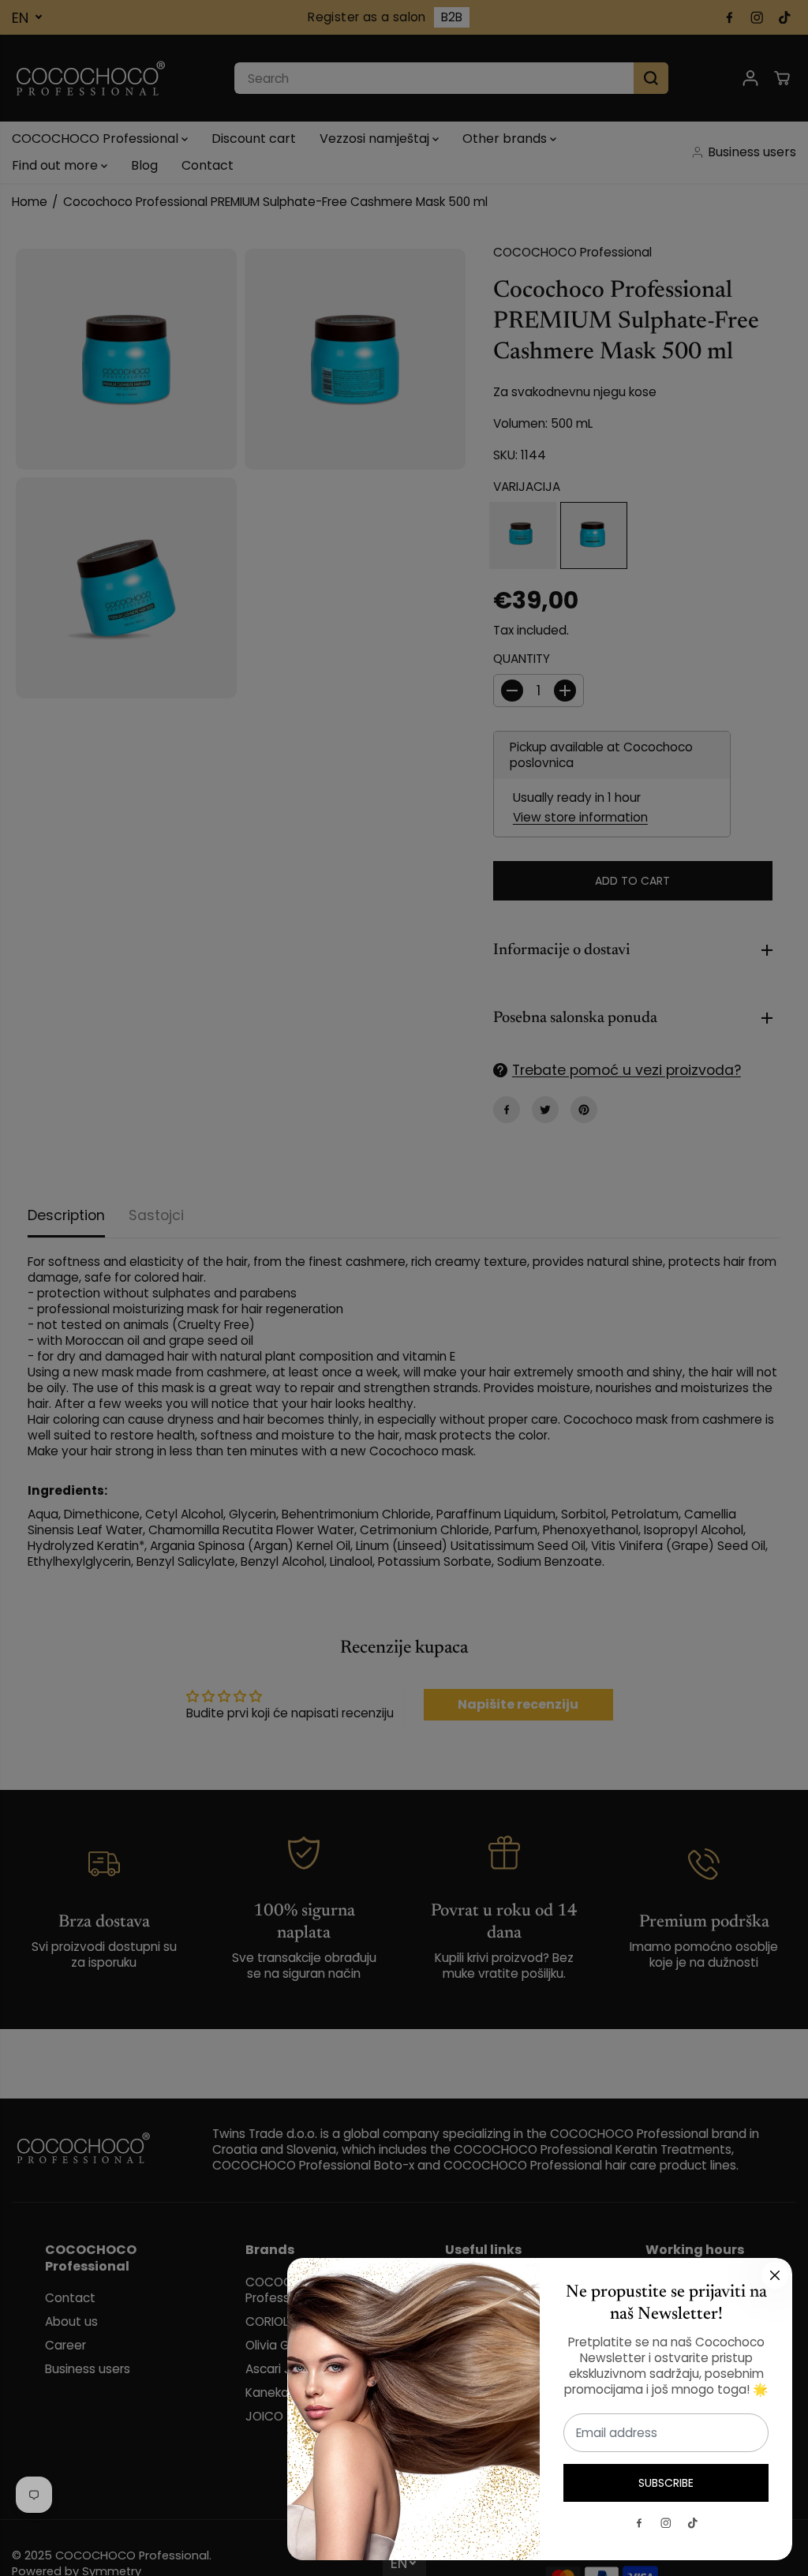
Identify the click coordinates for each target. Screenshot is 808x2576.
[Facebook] (639, 2523)
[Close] (775, 2275)
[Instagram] (666, 2523)
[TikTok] (693, 2523)
